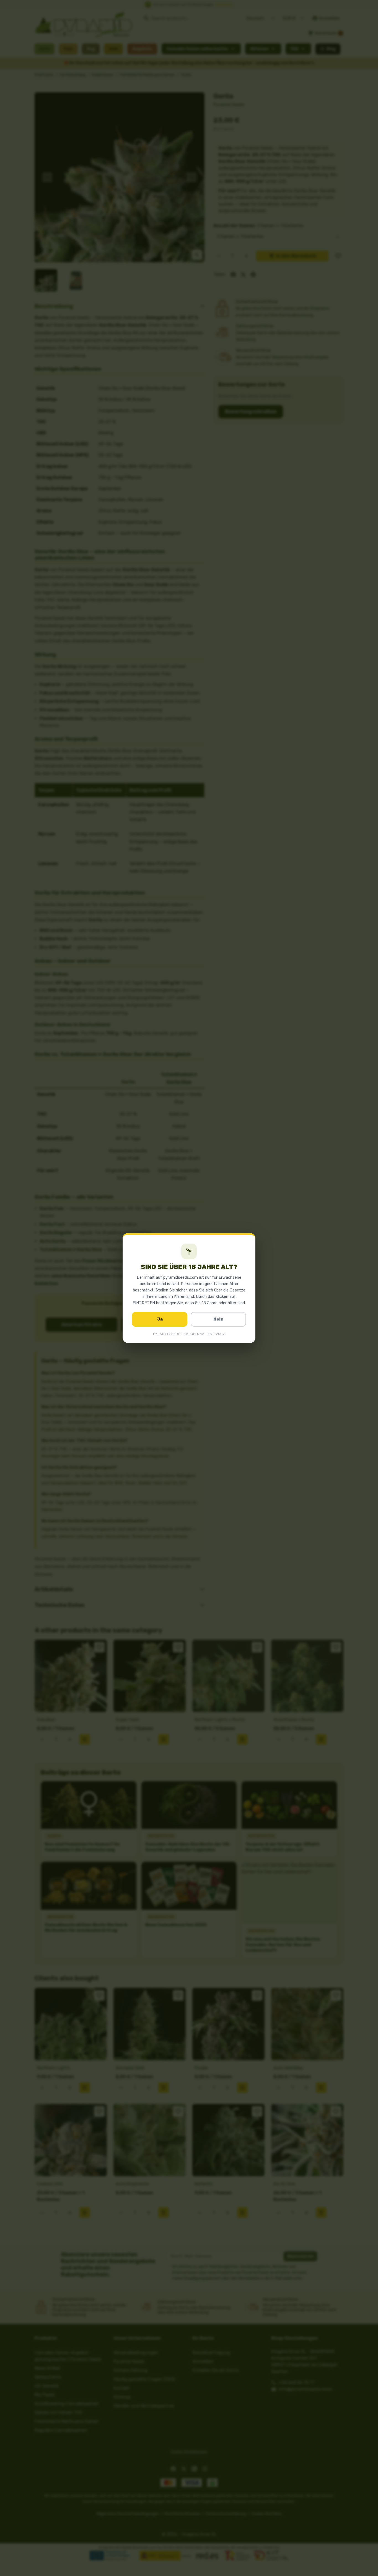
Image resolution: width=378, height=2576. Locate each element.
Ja (160, 1319)
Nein (218, 1319)
